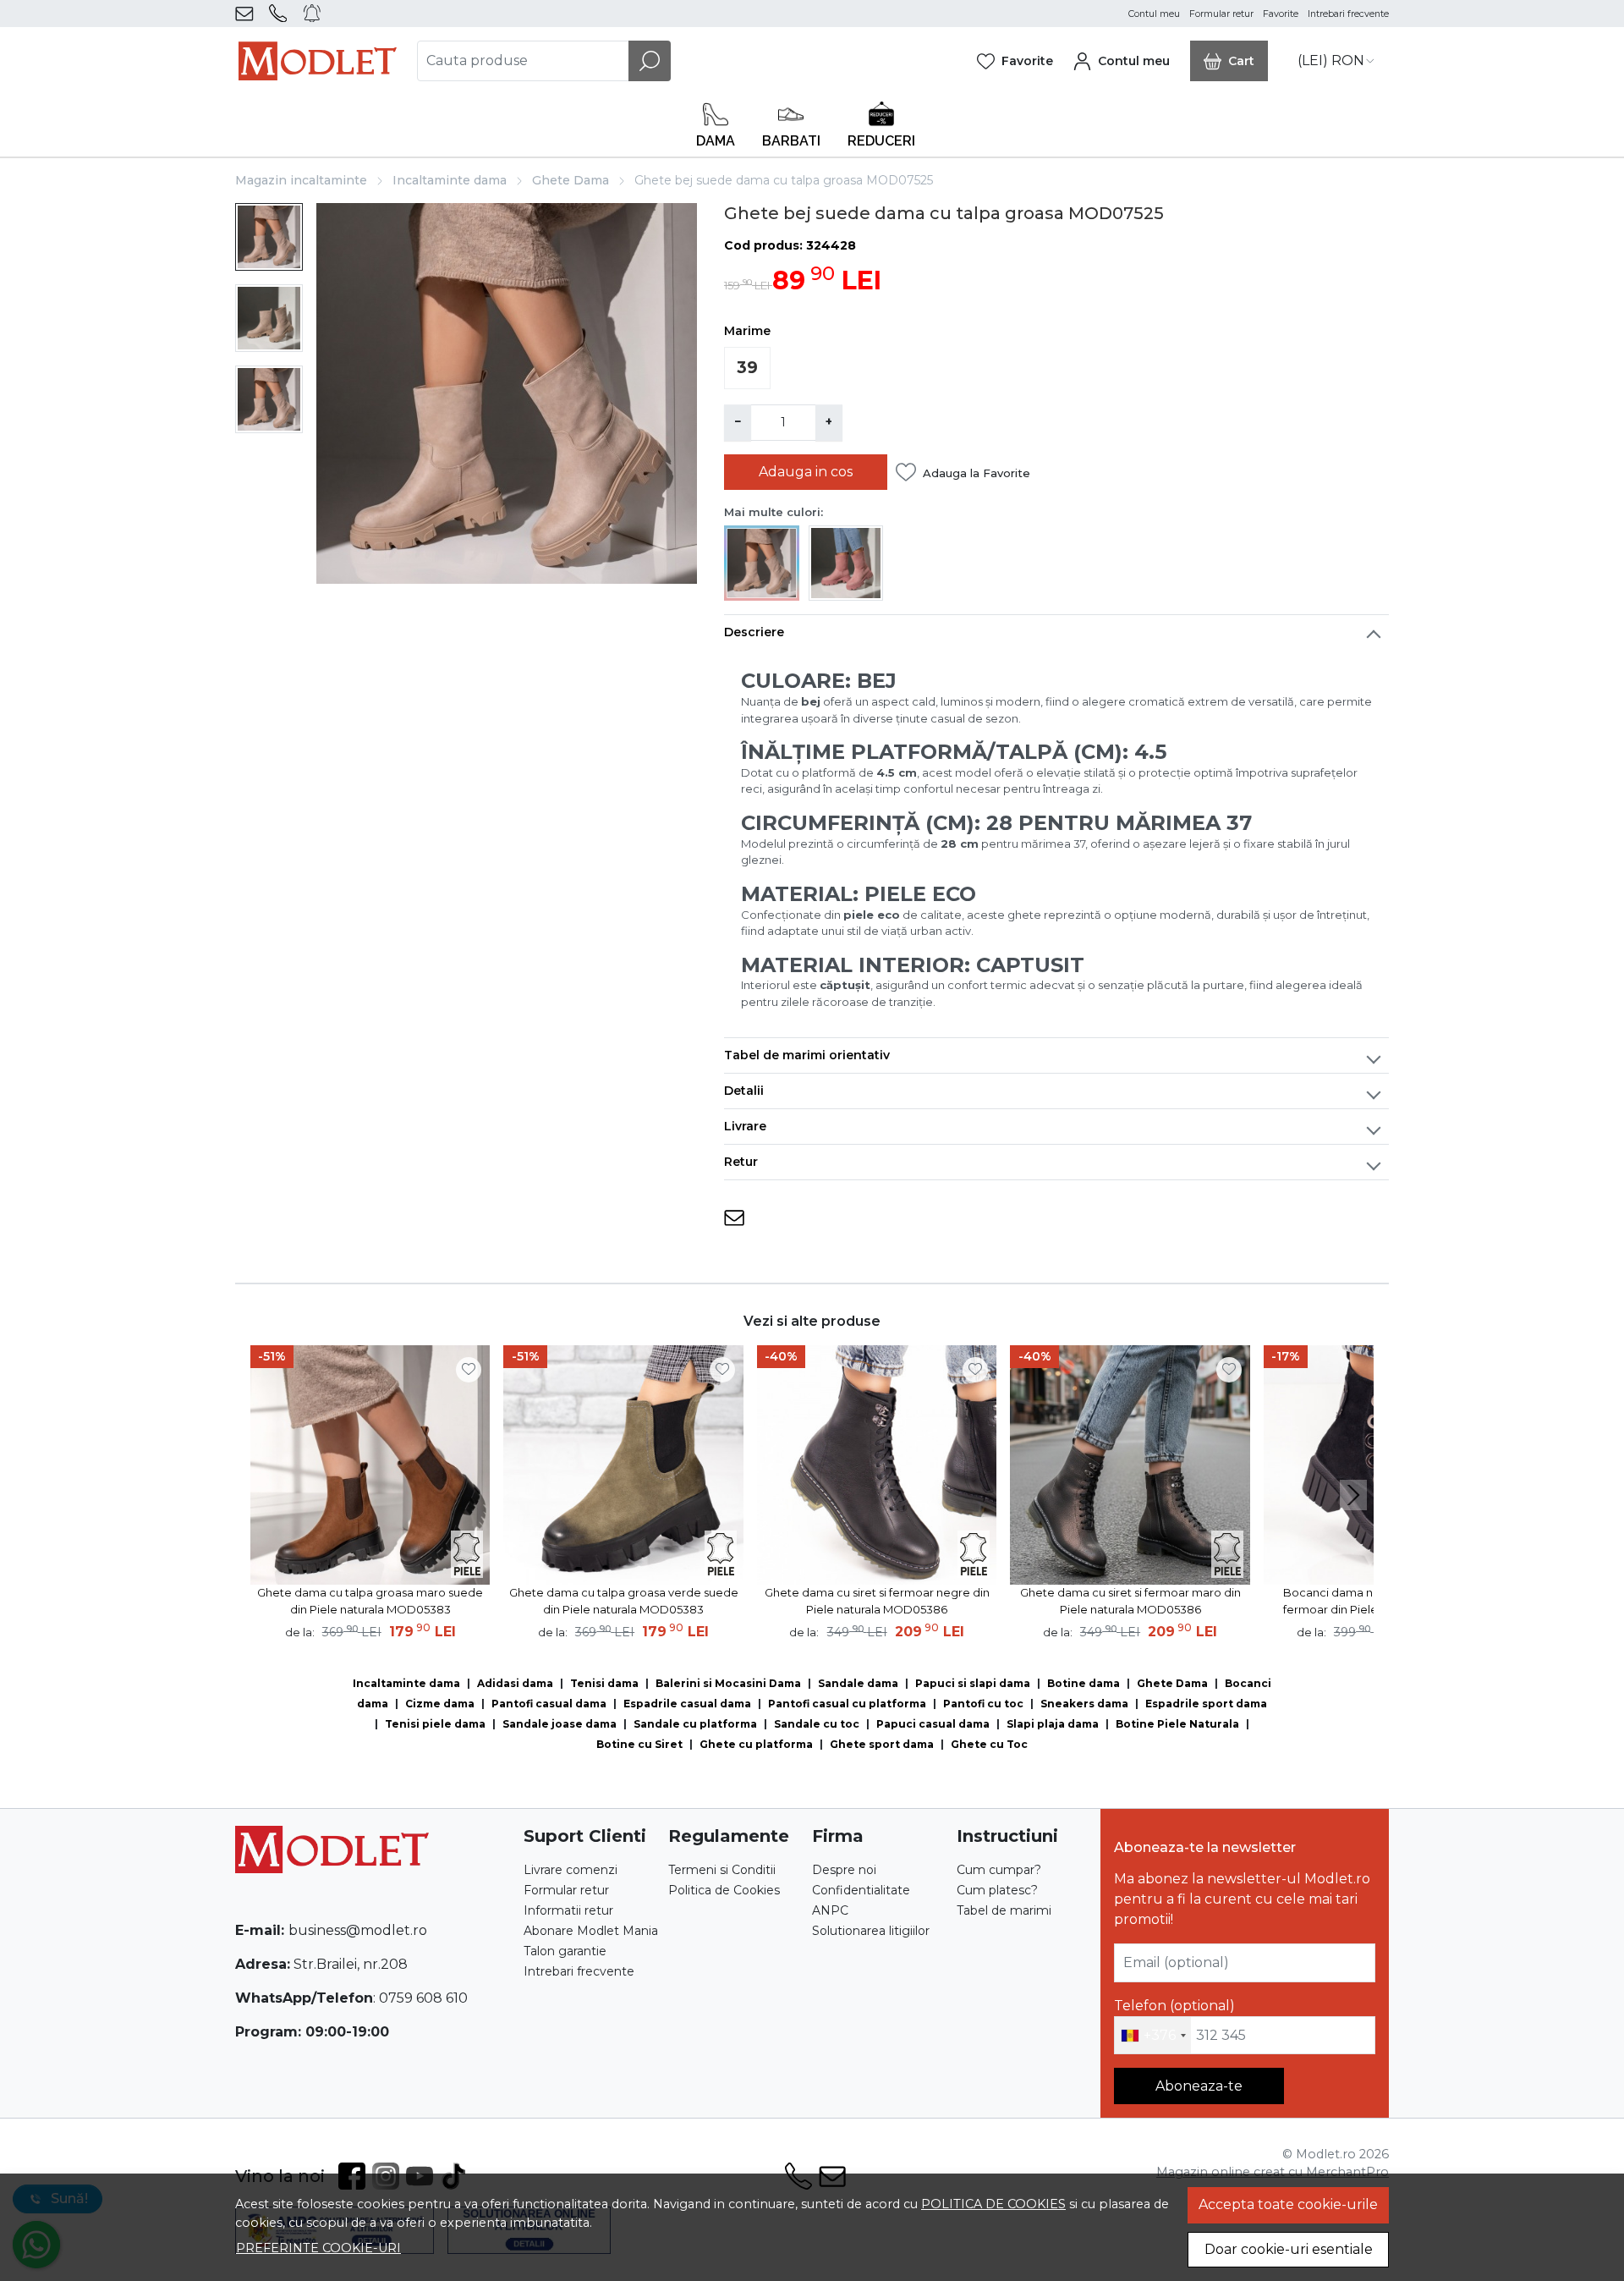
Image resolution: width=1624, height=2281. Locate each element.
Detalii (744, 1091)
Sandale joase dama (560, 1724)
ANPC (830, 1910)
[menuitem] (269, 237)
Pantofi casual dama (549, 1704)
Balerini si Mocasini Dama (728, 1683)
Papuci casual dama (933, 1724)
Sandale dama (858, 1683)
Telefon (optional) (1174, 2006)
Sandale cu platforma (695, 1724)
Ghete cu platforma (756, 1744)
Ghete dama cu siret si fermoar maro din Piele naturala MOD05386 (1130, 1601)
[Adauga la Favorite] (469, 1370)
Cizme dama (440, 1704)
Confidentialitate (861, 1890)
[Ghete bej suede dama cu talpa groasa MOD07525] (762, 562)
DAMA (716, 141)
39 (747, 368)
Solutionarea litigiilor (871, 1931)
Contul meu (1154, 14)
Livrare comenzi (571, 1870)
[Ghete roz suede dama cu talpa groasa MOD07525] (846, 562)
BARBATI (791, 141)
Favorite (1281, 14)
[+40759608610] (281, 14)
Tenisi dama (604, 1683)
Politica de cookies (993, 2204)
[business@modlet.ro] (247, 14)
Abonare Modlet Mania (591, 1931)
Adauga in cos (806, 472)
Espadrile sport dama (1206, 1704)
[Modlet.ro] (318, 61)
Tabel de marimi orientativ (807, 1055)
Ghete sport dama (882, 1744)
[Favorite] (1015, 61)
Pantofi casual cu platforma (847, 1704)
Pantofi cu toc (983, 1704)
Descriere (754, 632)
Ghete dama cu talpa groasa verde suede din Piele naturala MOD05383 (624, 1601)
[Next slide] (1353, 1495)
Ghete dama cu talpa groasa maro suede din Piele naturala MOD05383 (370, 1601)
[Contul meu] (1122, 61)
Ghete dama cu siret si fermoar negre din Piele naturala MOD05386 (877, 1601)
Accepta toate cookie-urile (1288, 2204)
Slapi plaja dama (1053, 1724)
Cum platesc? (997, 1890)
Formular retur (1221, 14)
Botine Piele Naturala (1177, 1724)
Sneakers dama (1084, 1704)
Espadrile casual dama (687, 1704)
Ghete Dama (571, 180)
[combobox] (1153, 2036)
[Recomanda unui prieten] (734, 1218)
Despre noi (844, 1870)
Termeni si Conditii (722, 1870)
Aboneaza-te (1199, 2086)
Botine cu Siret (639, 1744)
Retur (741, 1162)
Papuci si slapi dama (973, 1683)
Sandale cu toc (817, 1724)
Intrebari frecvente (1348, 14)
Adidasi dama (515, 1683)
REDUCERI (881, 141)
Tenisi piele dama (435, 1724)
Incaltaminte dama (450, 180)
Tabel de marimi (1004, 1910)
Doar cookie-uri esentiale (1289, 2249)
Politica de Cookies (724, 1890)
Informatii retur (568, 1910)
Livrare (745, 1126)
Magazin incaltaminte (301, 180)
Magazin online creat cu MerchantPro (1273, 2172)
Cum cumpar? (999, 1870)
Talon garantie (565, 1951)
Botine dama (1084, 1683)
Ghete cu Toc (989, 1744)
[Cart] (1229, 61)
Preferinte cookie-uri (318, 2248)
